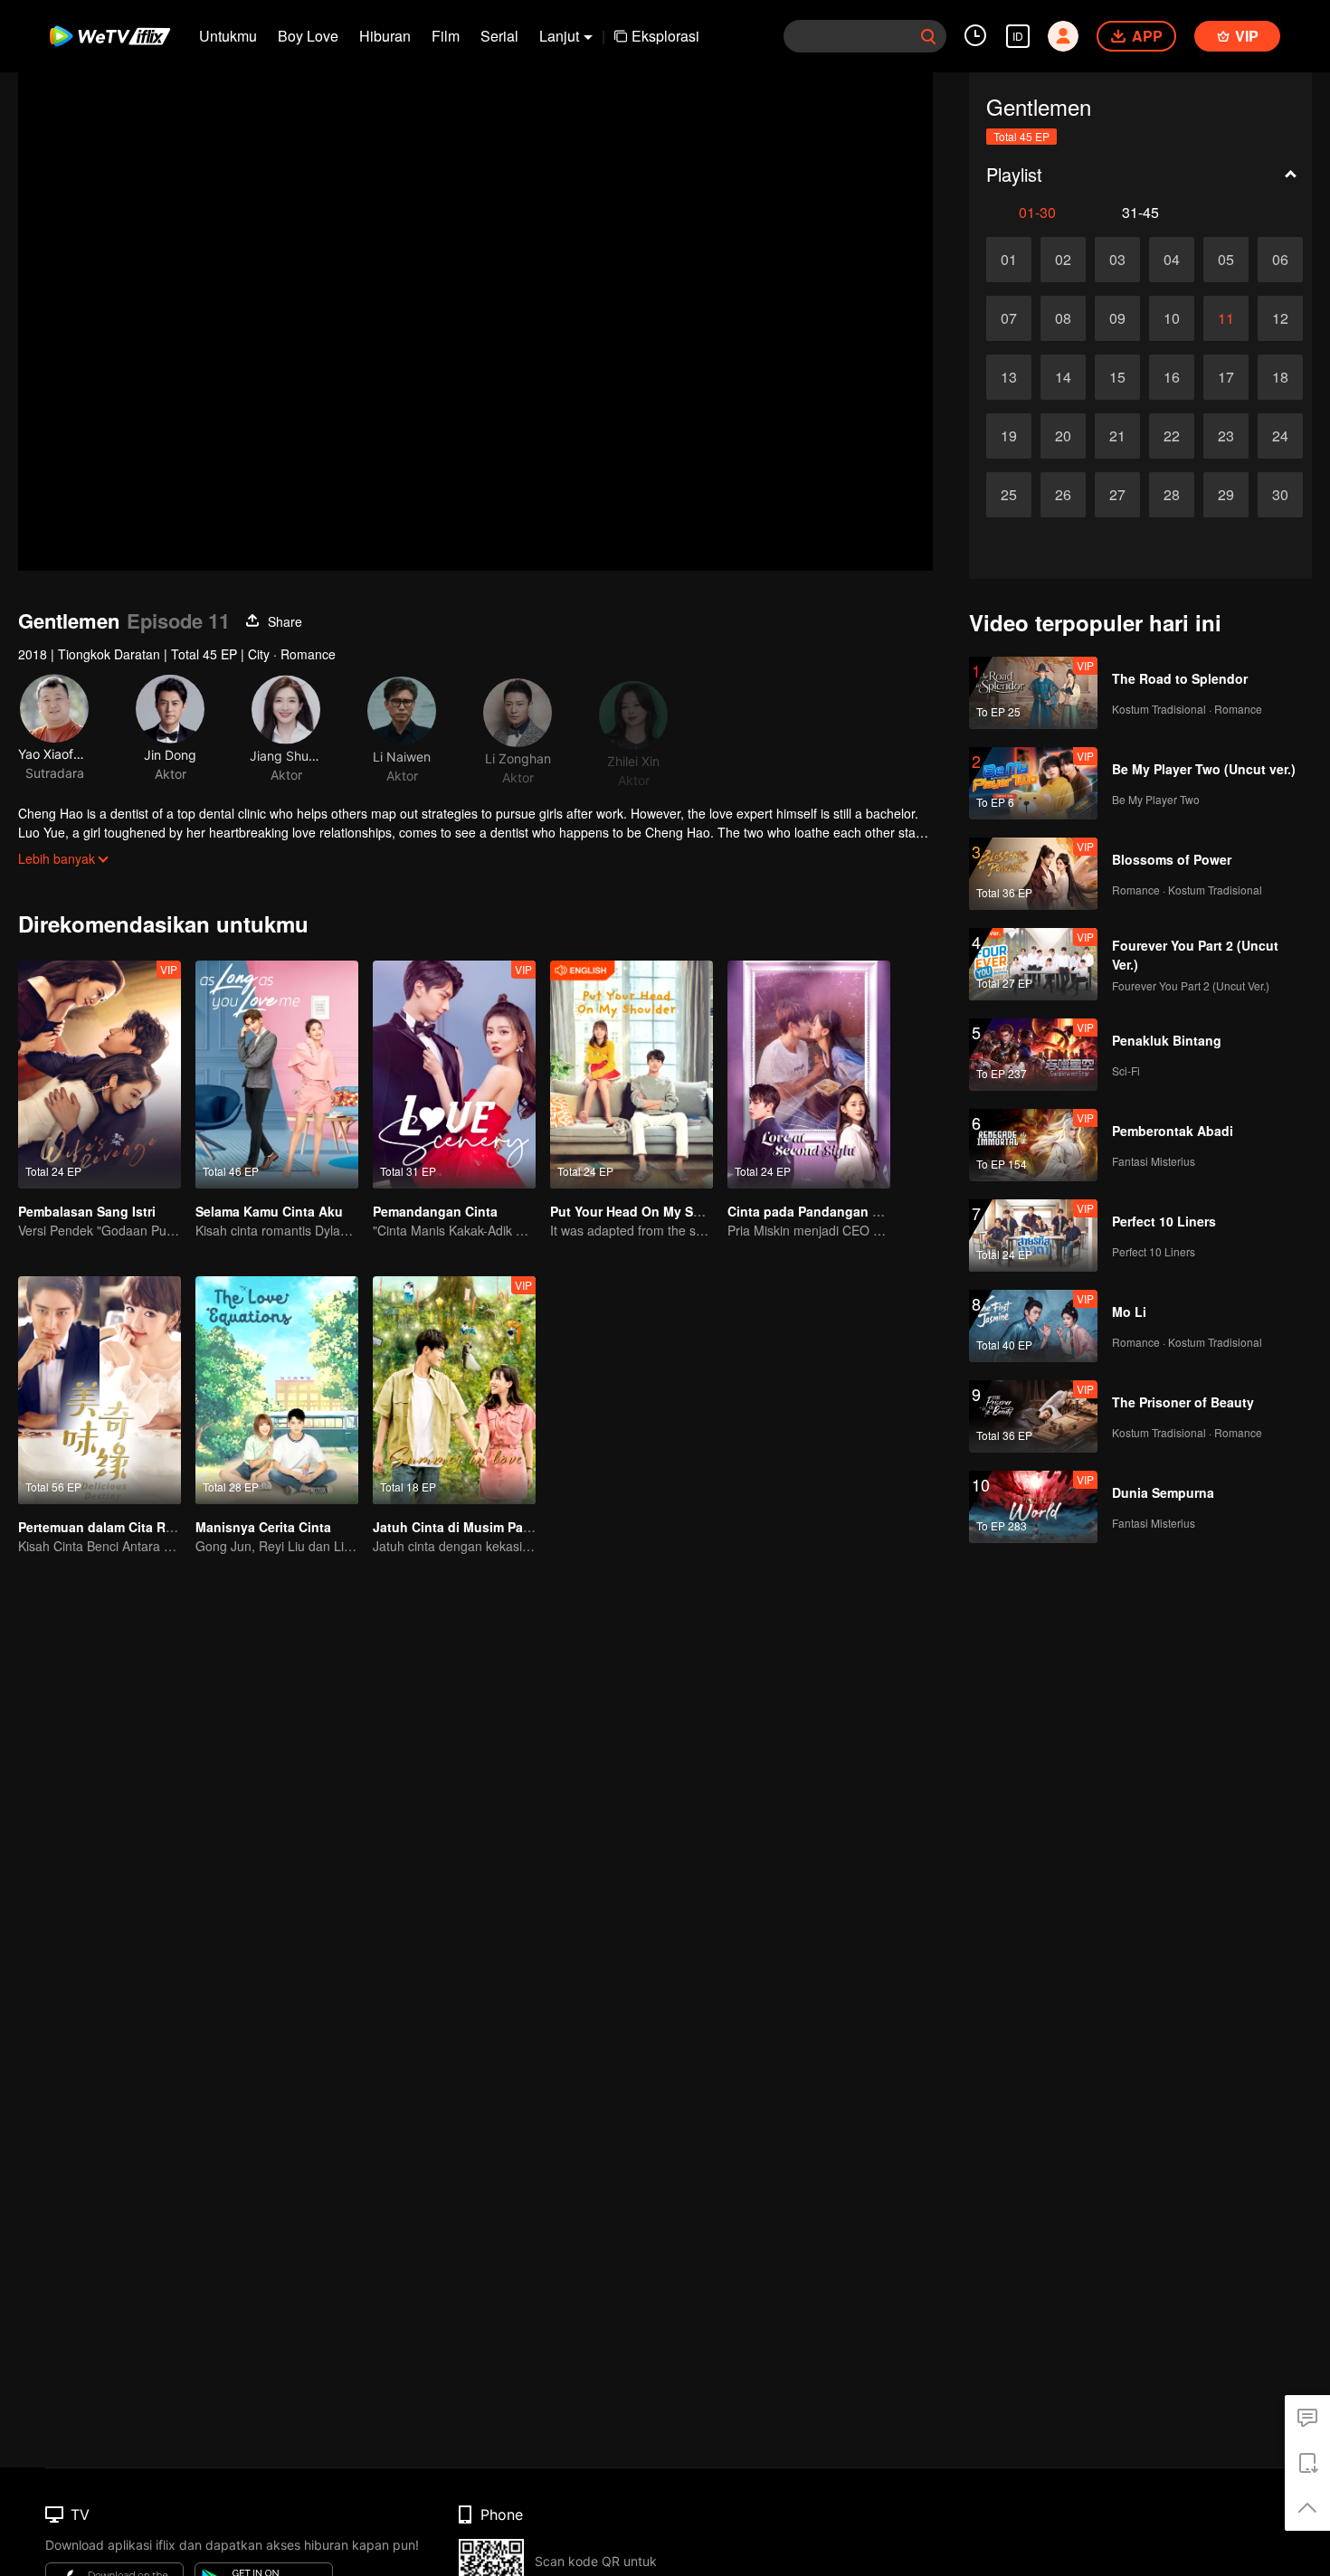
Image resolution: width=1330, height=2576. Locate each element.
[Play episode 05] (1226, 260)
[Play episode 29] (1226, 495)
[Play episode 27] (1117, 495)
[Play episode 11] (1226, 318)
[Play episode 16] (1172, 377)
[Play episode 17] (1226, 377)
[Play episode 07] (1009, 318)
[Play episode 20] (1063, 436)
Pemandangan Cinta (435, 1211)
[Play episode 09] (1117, 318)
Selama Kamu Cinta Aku (269, 1211)
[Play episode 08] (1063, 318)
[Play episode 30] (1280, 495)
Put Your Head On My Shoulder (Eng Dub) (679, 1211)
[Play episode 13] (1009, 377)
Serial (499, 36)
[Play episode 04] (1172, 260)
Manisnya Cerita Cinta (263, 1527)
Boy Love (308, 36)
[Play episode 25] (1009, 495)
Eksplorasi (665, 36)
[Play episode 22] (1172, 436)
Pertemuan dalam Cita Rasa (103, 1527)
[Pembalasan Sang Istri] (100, 1075)
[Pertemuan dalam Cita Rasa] (100, 1390)
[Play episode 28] (1172, 495)
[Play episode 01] (1009, 260)
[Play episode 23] (1226, 436)
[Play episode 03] (1117, 260)
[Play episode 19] (1009, 436)
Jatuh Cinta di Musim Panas (459, 1527)
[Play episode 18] (1280, 377)
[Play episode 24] (1280, 436)
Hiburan (385, 36)
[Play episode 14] (1063, 377)
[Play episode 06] (1280, 260)
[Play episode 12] (1280, 318)
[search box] (928, 36)
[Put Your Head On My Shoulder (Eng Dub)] (632, 1075)
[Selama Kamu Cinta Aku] (277, 1075)
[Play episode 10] (1172, 318)
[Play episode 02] (1063, 260)
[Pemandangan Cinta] (454, 1075)
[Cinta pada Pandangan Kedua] (809, 1075)
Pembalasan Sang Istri (87, 1211)
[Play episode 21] (1117, 436)
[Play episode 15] (1117, 377)
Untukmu (228, 36)
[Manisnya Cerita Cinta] (277, 1390)
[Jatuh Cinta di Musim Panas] (454, 1390)
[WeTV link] (111, 36)
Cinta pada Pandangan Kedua (820, 1211)
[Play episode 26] (1063, 495)
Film (446, 36)
